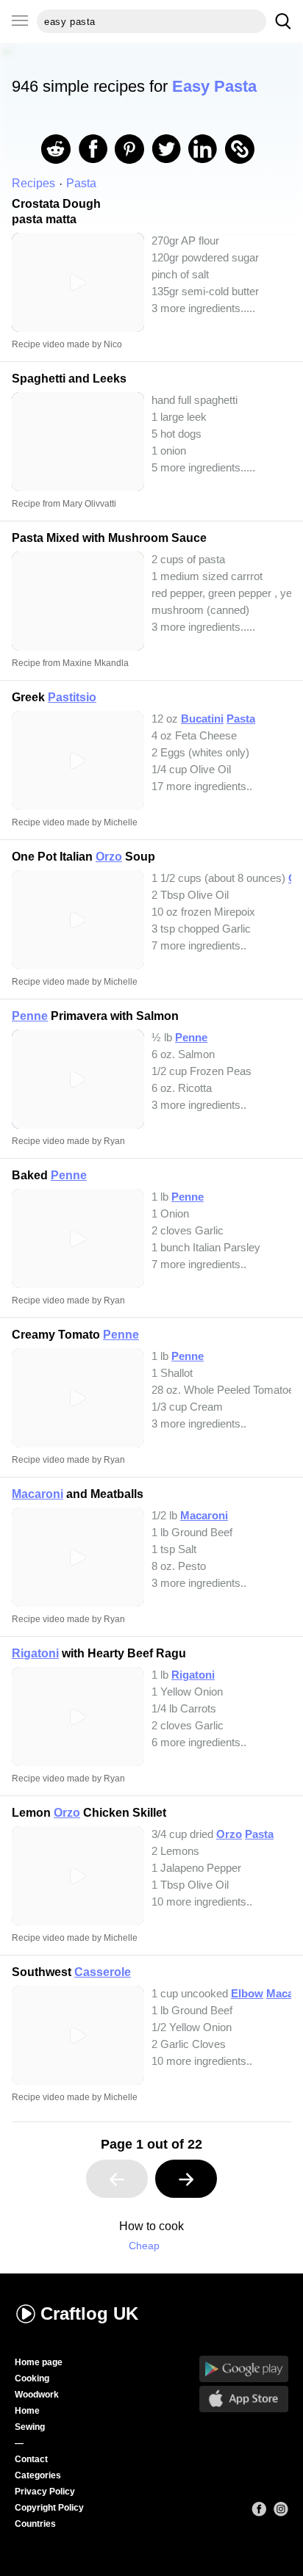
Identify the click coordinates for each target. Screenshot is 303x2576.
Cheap (144, 2246)
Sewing (30, 2427)
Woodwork (37, 2395)
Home (27, 2411)
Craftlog (89, 2313)
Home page (39, 2362)
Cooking (32, 2378)
